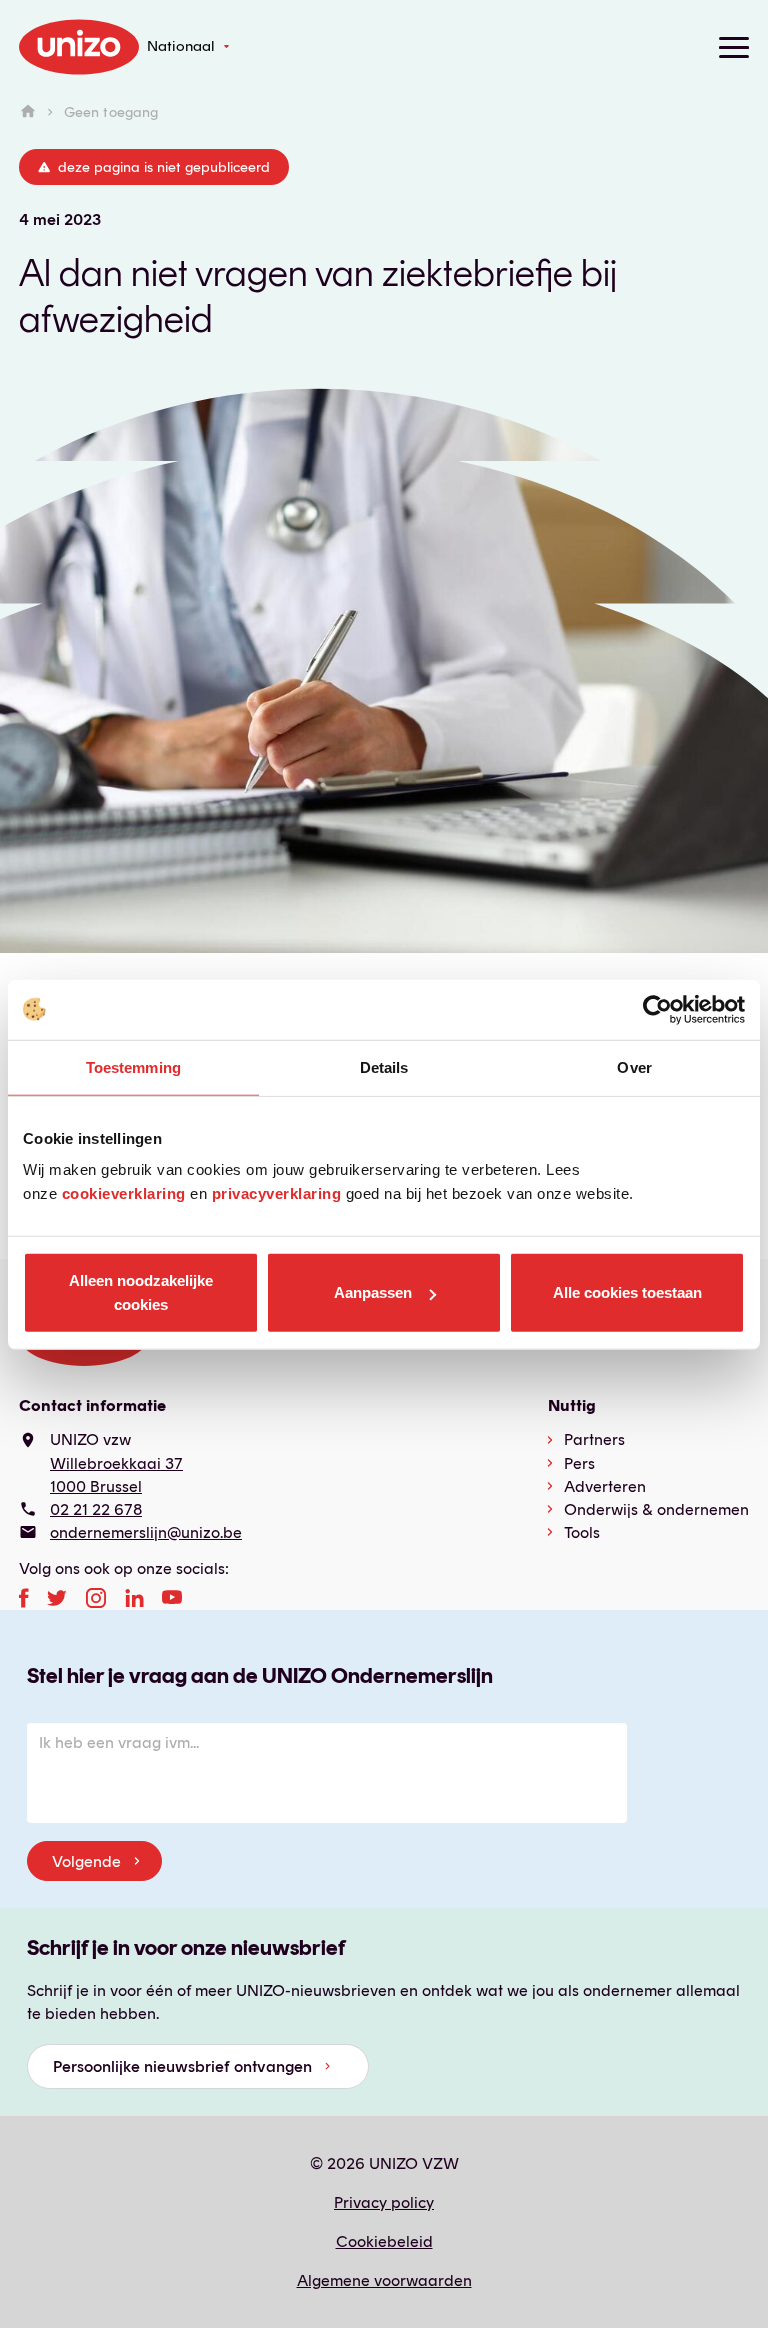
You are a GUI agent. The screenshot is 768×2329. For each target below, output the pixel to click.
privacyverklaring (277, 1193)
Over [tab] (634, 1066)
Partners (594, 1439)
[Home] (28, 112)
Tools (582, 1532)
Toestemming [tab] (133, 1066)
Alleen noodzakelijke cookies (141, 1292)
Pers (579, 1463)
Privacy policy (384, 2202)
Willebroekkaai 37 (116, 1463)
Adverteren (605, 1486)
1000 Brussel (96, 1486)
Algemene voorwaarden (384, 2280)
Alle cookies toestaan (627, 1292)
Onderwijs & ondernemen (656, 1509)
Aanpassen (373, 1292)
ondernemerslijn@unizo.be (146, 1532)
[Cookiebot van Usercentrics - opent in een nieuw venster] (657, 1009)
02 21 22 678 (96, 1509)
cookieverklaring (124, 1193)
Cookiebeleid (384, 2241)
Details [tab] (384, 1066)
